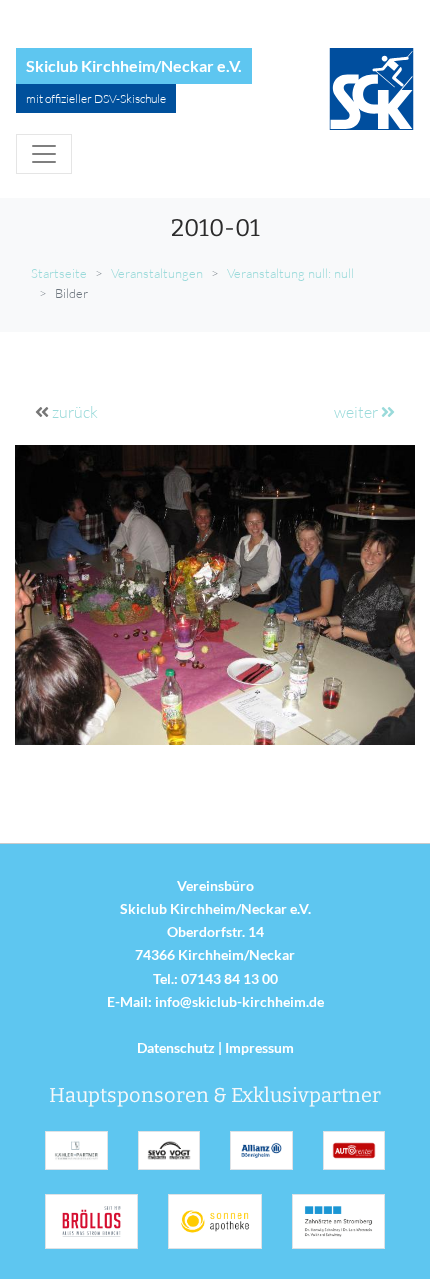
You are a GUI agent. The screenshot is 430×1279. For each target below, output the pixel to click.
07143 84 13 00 (229, 978)
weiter (357, 412)
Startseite (59, 273)
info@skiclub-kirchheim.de (239, 1001)
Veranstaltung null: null (290, 273)
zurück (75, 412)
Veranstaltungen (157, 273)
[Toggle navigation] (44, 154)
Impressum (259, 1047)
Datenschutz (176, 1047)
